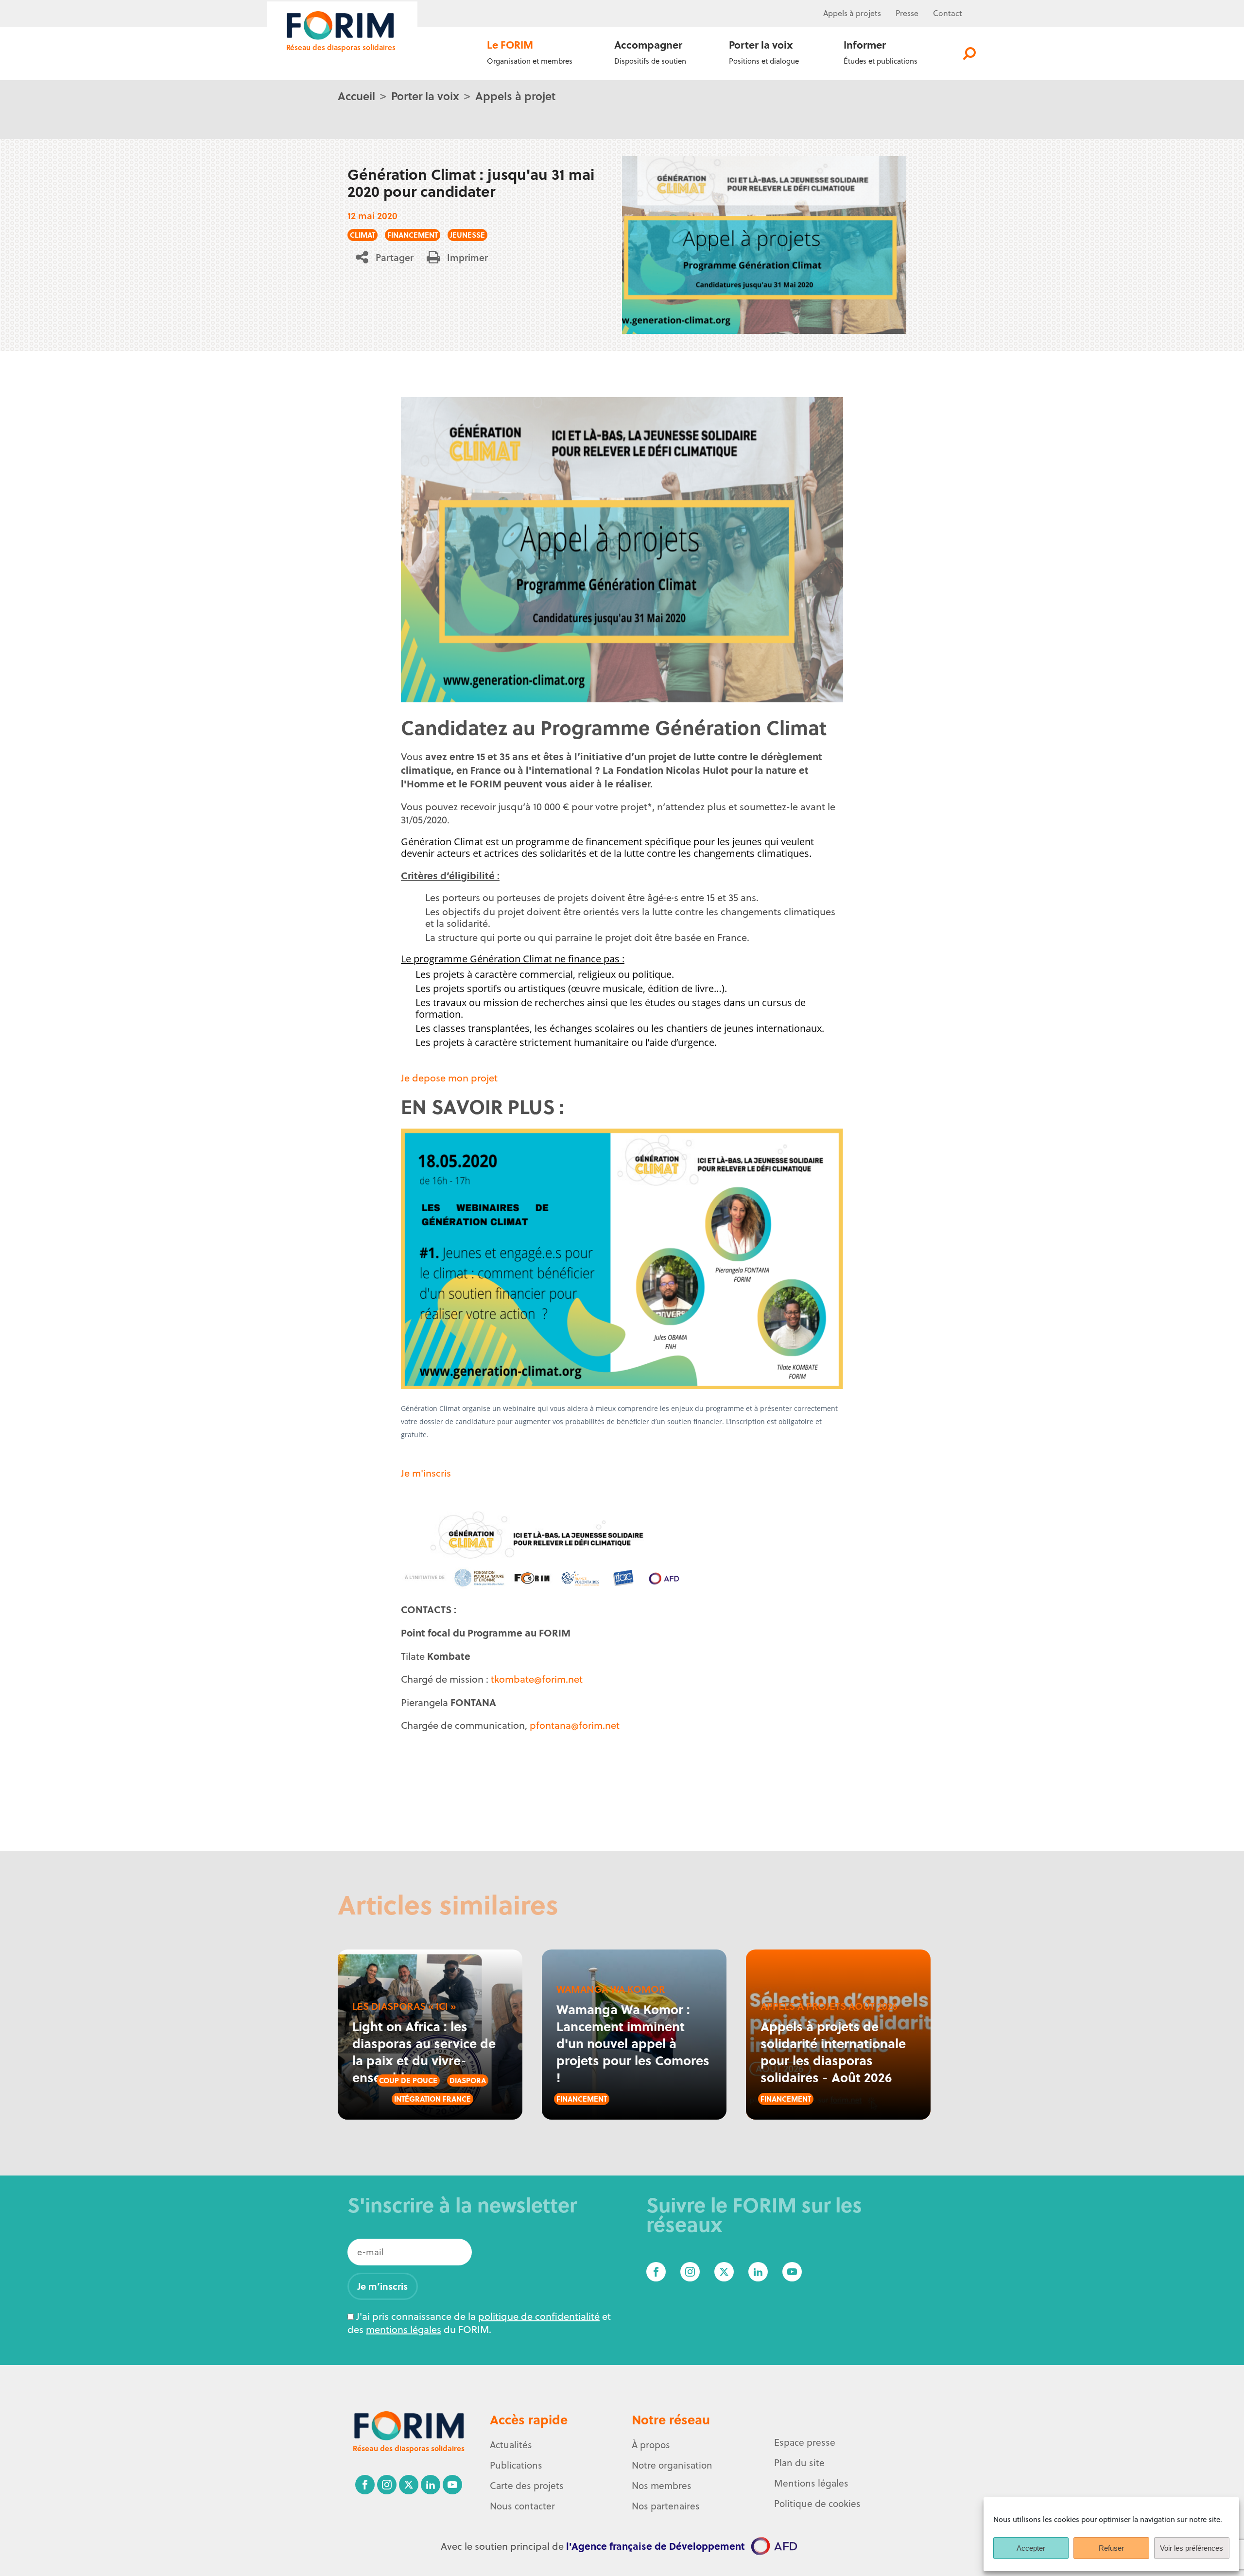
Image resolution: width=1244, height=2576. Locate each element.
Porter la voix (425, 96)
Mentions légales (811, 2483)
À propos (651, 2445)
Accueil (356, 96)
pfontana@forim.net (575, 1725)
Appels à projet (515, 96)
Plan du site (799, 2463)
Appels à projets (852, 13)
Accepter (1031, 2548)
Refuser (1111, 2548)
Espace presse (805, 2442)
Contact (948, 13)
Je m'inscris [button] (426, 1473)
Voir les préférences (1192, 2548)
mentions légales (404, 2329)
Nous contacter (522, 2506)
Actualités (511, 2445)
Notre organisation (672, 2465)
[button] (388, 257)
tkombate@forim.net (537, 1679)
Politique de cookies (817, 2504)
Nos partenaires (666, 2506)
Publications (516, 2465)
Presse (907, 13)
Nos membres (662, 2486)
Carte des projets (527, 2486)
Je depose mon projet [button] (449, 1078)
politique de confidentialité (539, 2316)
